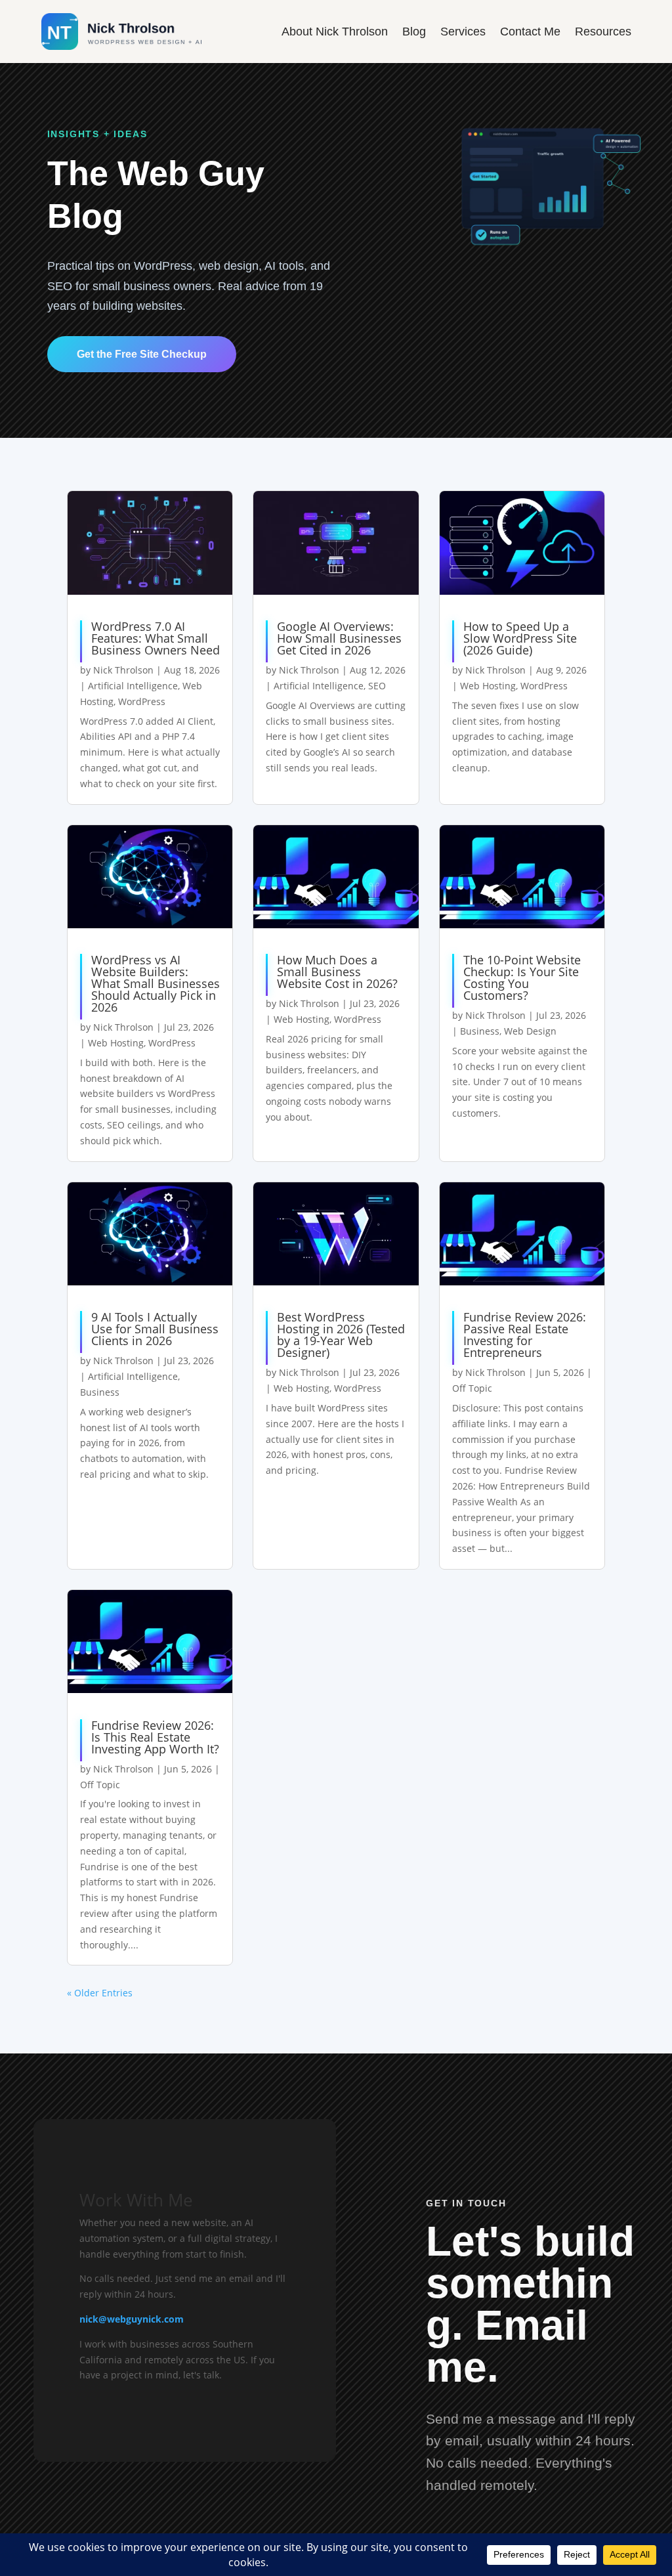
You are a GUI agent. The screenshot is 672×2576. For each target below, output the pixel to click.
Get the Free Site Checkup (142, 354)
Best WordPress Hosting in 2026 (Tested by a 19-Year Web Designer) (341, 1335)
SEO (377, 686)
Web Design (530, 1031)
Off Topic (472, 1388)
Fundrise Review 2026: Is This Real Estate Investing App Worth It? (155, 1737)
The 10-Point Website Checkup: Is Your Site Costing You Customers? (522, 977)
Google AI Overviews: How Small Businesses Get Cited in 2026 (339, 638)
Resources (603, 32)
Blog (414, 32)
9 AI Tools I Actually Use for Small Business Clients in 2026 (155, 1329)
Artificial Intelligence (133, 686)
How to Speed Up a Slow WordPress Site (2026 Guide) (520, 638)
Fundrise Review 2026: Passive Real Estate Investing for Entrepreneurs (525, 1335)
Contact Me (530, 32)
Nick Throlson (123, 670)
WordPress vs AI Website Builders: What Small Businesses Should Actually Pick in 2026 (156, 983)
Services (463, 32)
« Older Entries (100, 1993)
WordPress (142, 701)
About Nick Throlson (335, 32)
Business (480, 1031)
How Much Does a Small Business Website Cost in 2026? (337, 972)
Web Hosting (488, 686)
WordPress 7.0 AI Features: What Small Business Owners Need (156, 638)
